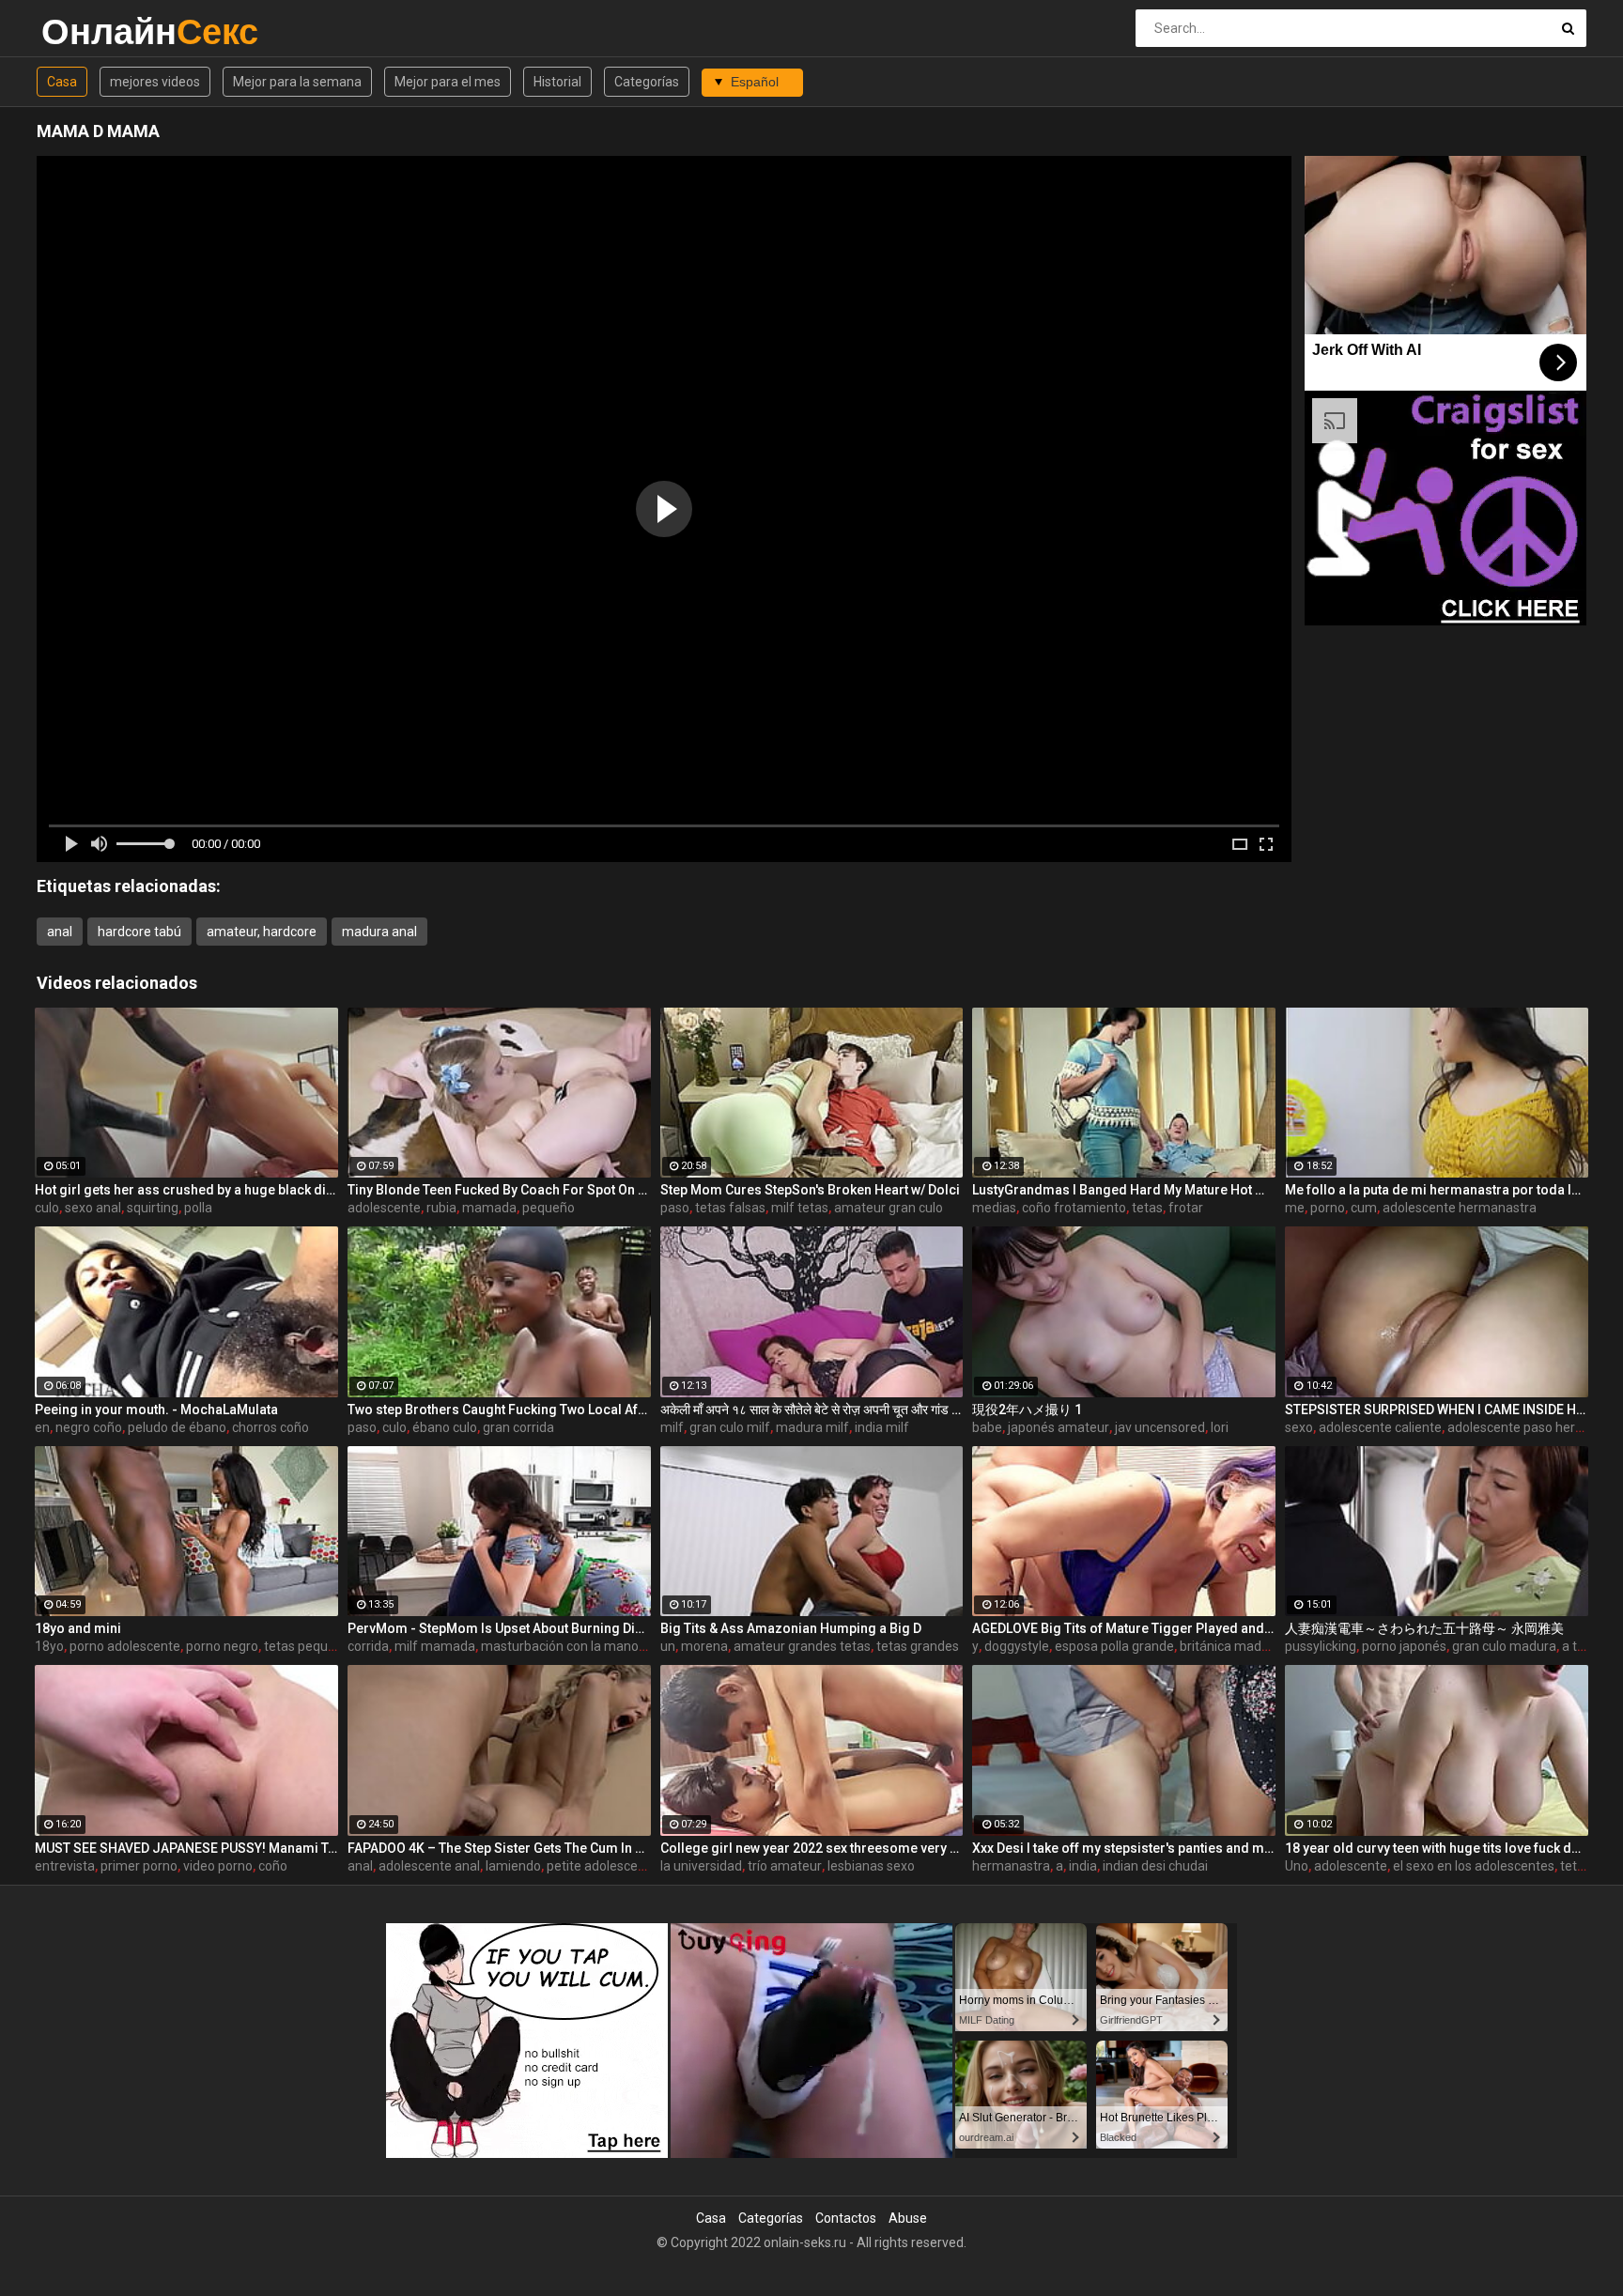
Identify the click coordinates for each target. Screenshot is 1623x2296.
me (1295, 1208)
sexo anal (93, 1208)
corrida (368, 1646)
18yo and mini (78, 1628)
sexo (1299, 1427)
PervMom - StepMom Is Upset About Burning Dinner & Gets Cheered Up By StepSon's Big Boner (499, 1628)
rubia (441, 1208)
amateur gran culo (889, 1208)
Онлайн (91, 31)
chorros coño (270, 1427)
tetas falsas (730, 1208)
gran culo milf (730, 1427)
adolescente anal (429, 1866)
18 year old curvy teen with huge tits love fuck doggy (1437, 1848)
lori (1220, 1427)
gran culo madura (1504, 1646)
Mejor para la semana (297, 82)
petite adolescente (602, 1866)
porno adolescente (125, 1646)
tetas (1147, 1208)
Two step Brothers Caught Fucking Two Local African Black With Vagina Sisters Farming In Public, (499, 1410)
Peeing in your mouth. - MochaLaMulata (156, 1410)
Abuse (908, 2218)
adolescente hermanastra (1460, 1208)
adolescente (384, 1208)
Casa (62, 82)
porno (1328, 1208)
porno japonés (1404, 1646)
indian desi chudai (1155, 1866)
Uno (1297, 1866)
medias (994, 1208)
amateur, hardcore (262, 932)
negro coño (89, 1427)
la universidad (701, 1866)
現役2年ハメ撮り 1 (1027, 1410)
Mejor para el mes (448, 82)
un (668, 1646)
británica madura (1230, 1646)
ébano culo (445, 1427)
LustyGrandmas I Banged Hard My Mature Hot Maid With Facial (1124, 1190)
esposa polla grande (1114, 1646)
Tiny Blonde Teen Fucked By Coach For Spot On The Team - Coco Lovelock (499, 1190)
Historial (557, 82)
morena (704, 1646)
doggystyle (1017, 1646)
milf (672, 1427)
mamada (489, 1208)
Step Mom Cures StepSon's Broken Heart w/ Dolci (810, 1190)
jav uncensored (1160, 1427)
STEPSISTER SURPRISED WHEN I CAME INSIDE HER (1437, 1410)
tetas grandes (918, 1646)
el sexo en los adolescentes (1474, 1866)
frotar (1186, 1208)
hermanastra (1011, 1866)
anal (60, 932)
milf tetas (800, 1208)
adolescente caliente (1380, 1427)
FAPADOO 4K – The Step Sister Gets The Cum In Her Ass (499, 1848)
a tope (1581, 1646)
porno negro (222, 1646)
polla (198, 1208)
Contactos (846, 2218)
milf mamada (435, 1646)
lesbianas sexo (871, 1866)
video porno (218, 1866)
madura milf (812, 1427)
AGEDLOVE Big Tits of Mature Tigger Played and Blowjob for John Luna (1124, 1628)
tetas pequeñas (310, 1646)
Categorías (647, 82)
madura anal (379, 932)
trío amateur (785, 1866)
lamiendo (513, 1866)
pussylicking (1321, 1646)
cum (1364, 1208)
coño (273, 1866)
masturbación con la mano (560, 1646)
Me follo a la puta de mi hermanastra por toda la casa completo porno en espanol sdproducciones (1437, 1190)
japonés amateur (1059, 1427)
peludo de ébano (177, 1427)
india (1083, 1866)
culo (47, 1208)
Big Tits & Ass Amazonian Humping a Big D (791, 1628)
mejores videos (155, 82)
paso (675, 1208)
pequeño (549, 1208)
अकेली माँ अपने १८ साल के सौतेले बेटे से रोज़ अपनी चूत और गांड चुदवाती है (812, 1410)
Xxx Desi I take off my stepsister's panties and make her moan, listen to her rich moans (1124, 1848)
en (42, 1427)
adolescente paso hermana (1529, 1427)
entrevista (65, 1866)
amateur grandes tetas (802, 1646)
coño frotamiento (1074, 1208)
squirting (153, 1208)
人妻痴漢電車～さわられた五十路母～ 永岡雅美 (1424, 1628)
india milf (882, 1427)
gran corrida (518, 1427)
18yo (49, 1646)
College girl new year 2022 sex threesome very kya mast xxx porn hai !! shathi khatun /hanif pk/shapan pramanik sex (812, 1848)
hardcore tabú (139, 932)
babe (987, 1427)
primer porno (139, 1866)
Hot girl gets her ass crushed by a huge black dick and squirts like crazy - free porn (186, 1190)
